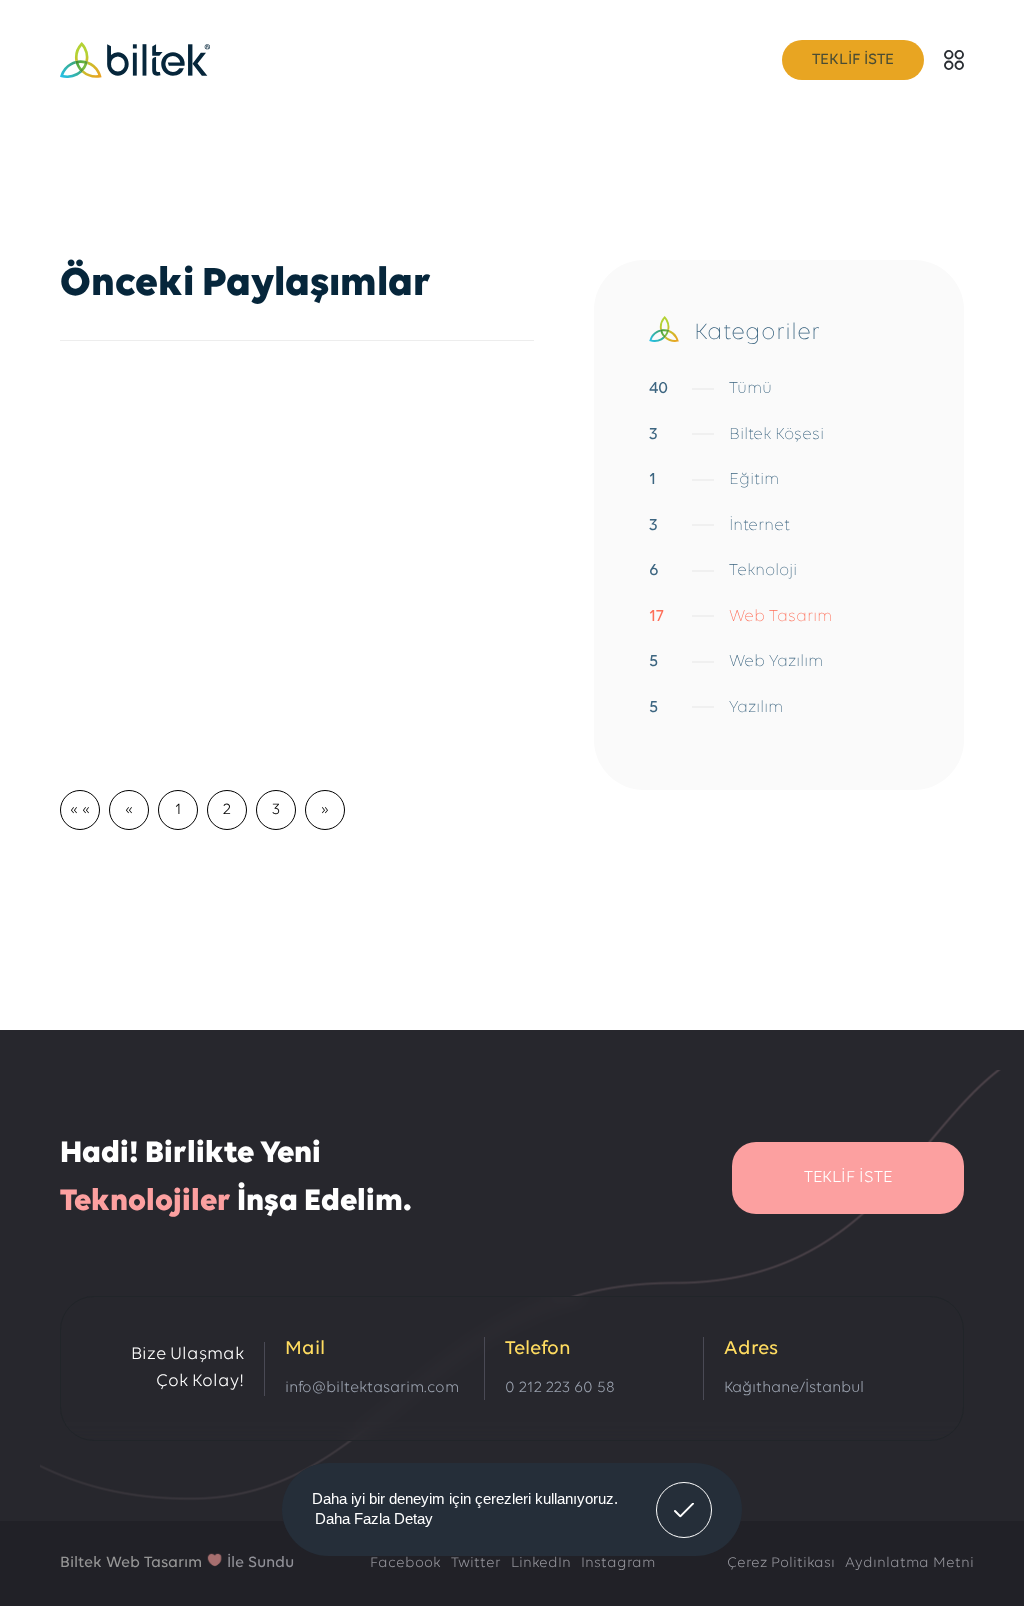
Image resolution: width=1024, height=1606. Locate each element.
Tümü (710, 388)
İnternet (719, 525)
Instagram (618, 1563)
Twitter (476, 1563)
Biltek (83, 1563)
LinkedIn (541, 1563)
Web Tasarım (740, 616)
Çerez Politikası (781, 1563)
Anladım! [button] (684, 1495)
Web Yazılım (736, 661)
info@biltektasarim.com (372, 1388)
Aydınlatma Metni (909, 1563)
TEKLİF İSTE (853, 60)
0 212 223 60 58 (560, 1388)
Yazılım (716, 707)
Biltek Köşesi (736, 434)
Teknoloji (723, 570)
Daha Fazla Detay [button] (374, 1518)
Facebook (405, 1563)
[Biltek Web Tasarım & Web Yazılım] (135, 60)
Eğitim (714, 479)
